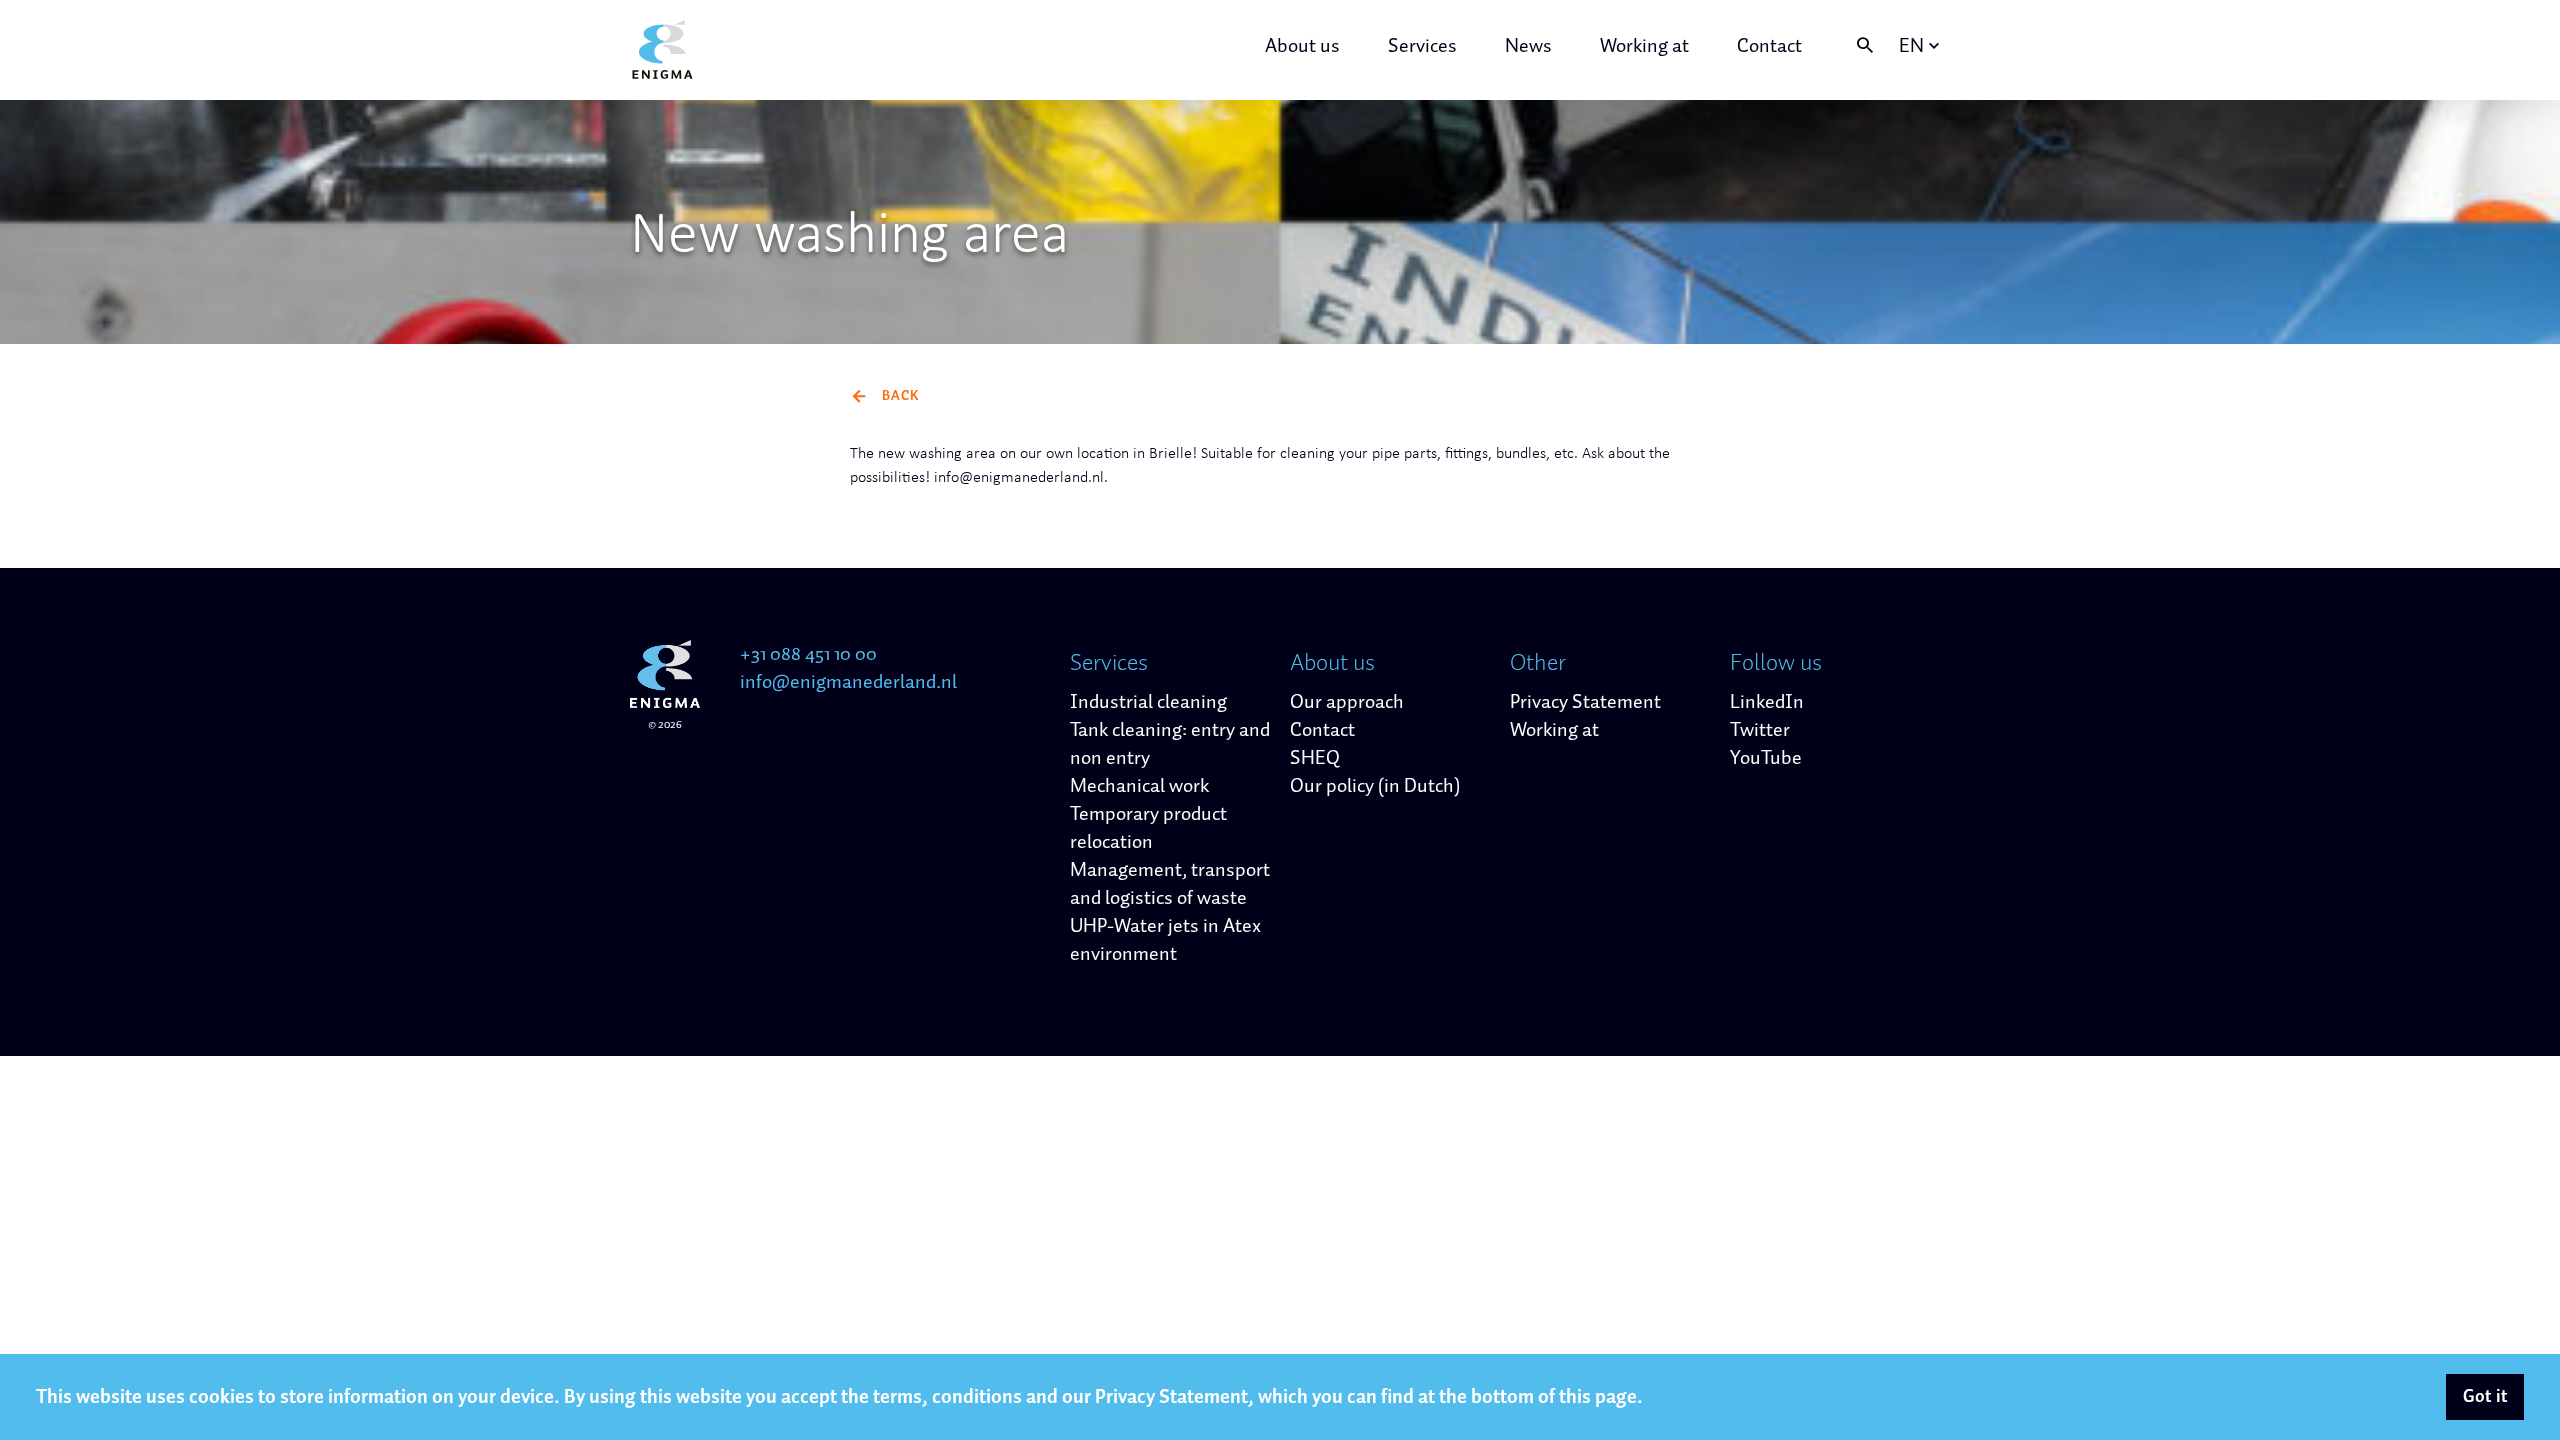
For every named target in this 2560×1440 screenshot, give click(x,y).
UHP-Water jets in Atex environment (1165, 940)
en (1911, 46)
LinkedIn (1767, 702)
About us (1302, 46)
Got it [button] (2485, 1397)
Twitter (1760, 730)
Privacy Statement (1585, 702)
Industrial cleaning (1148, 702)
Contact (1769, 46)
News (1528, 46)
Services (1422, 46)
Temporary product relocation (1148, 828)
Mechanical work (1139, 786)
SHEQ (1315, 758)
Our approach (1347, 702)
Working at (1644, 46)
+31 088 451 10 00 (808, 654)
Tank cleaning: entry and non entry (1170, 744)
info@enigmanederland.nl (848, 682)
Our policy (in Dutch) (1375, 786)
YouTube (1766, 758)
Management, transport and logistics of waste (1170, 884)
